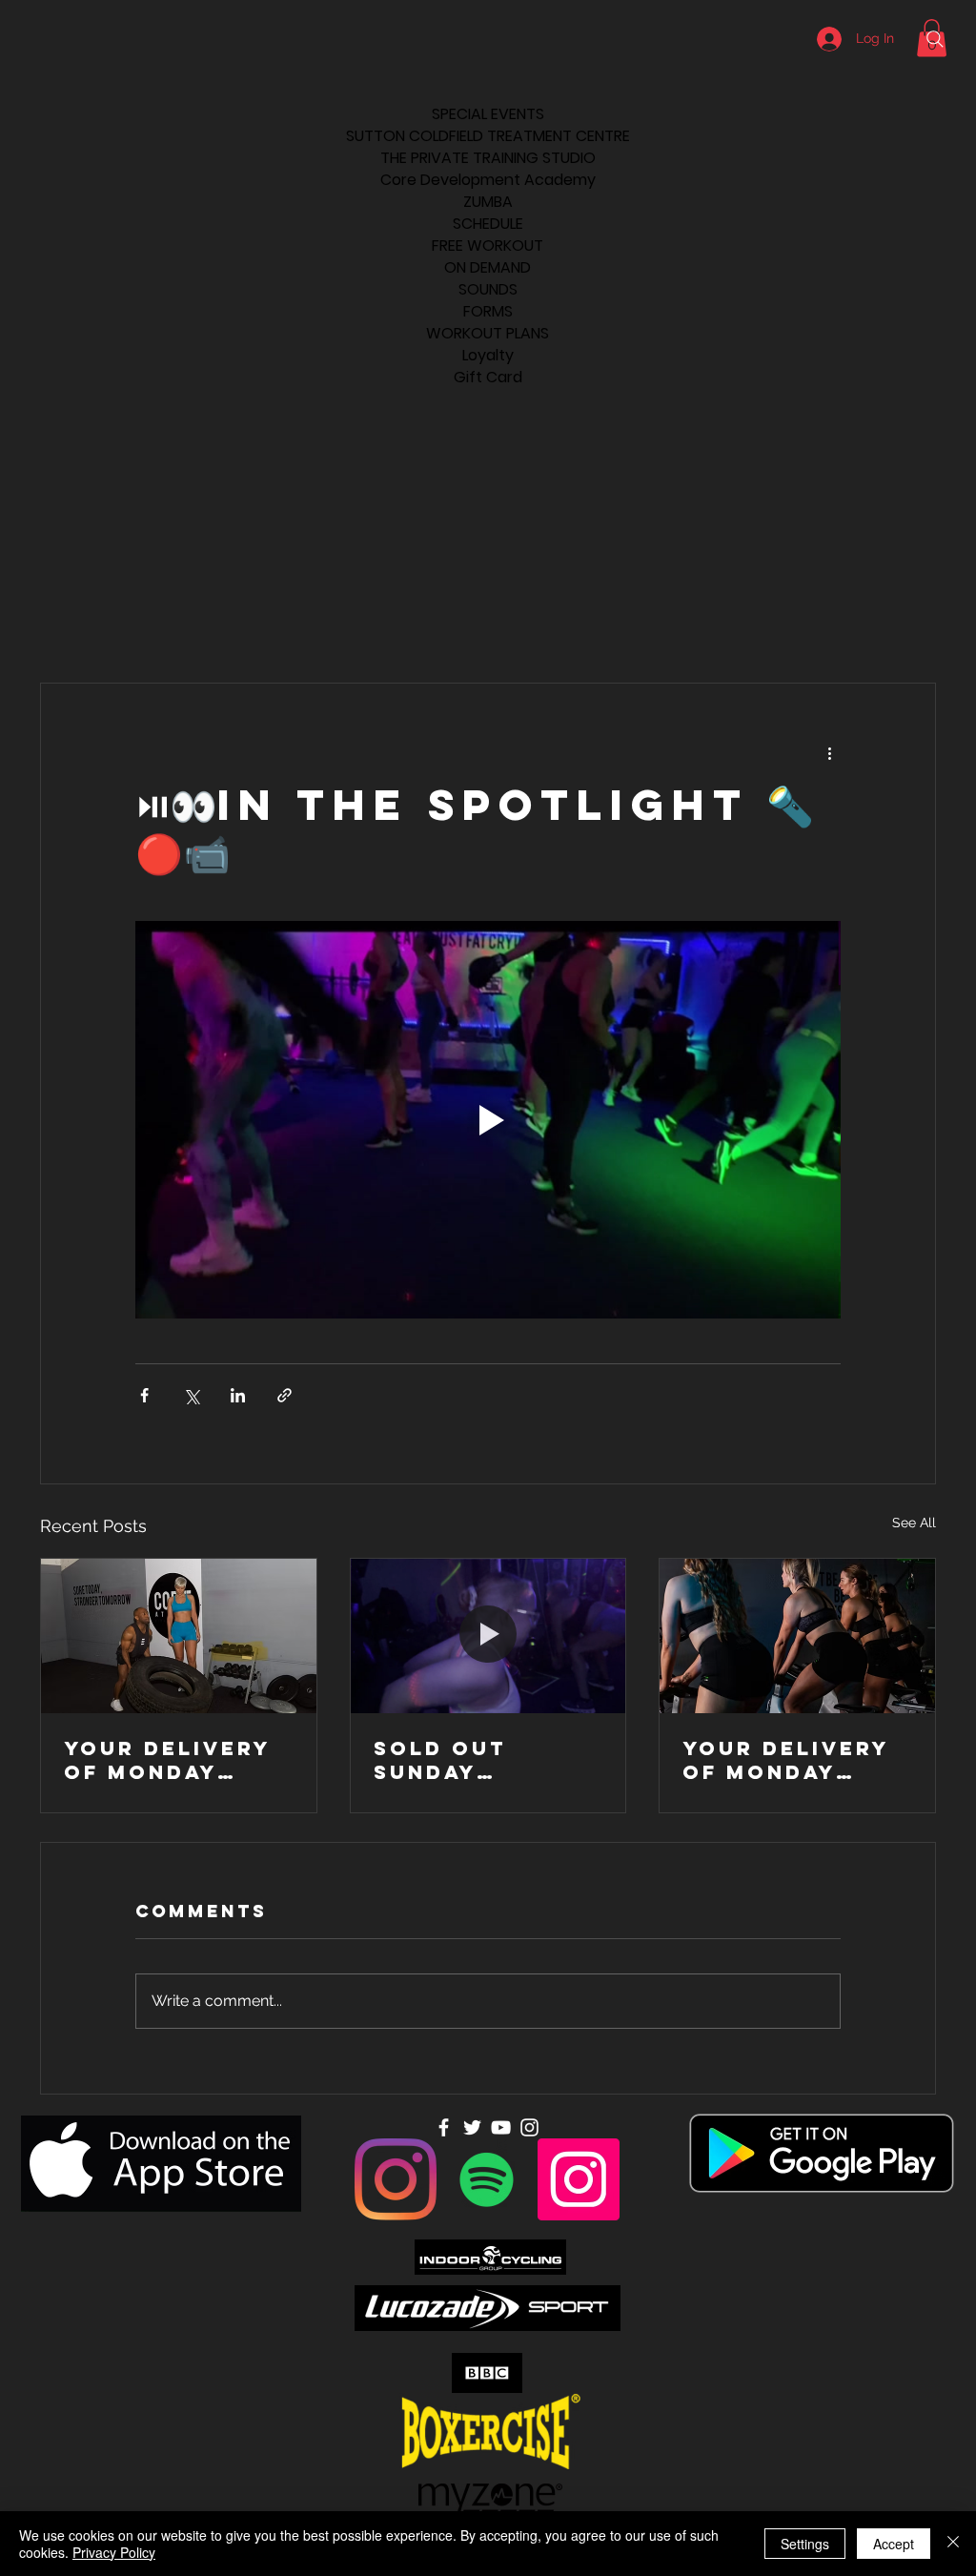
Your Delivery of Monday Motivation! (167, 1760)
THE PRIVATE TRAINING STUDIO (488, 158)
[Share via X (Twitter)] (191, 1395)
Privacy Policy (114, 2552)
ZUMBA (488, 202)
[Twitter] (472, 2127)
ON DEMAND (488, 267)
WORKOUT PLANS (488, 333)
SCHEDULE (488, 224)
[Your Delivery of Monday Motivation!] (179, 1636)
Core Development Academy (488, 180)
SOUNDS (488, 289)
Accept (894, 2544)
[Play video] (488, 1119)
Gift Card (488, 377)
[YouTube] (501, 2127)
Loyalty (488, 355)
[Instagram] (396, 2179)
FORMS (488, 311)
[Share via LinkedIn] (238, 1395)
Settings (805, 2544)
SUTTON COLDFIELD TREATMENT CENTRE (488, 136)
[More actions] (829, 752)
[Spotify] (487, 2179)
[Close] (953, 2544)
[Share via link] (285, 1395)
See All (914, 1523)
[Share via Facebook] (144, 1395)
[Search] (935, 39)
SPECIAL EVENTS (488, 114)
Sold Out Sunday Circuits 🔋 (450, 1760)
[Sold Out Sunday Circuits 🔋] (488, 1636)
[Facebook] (444, 2127)
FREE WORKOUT (488, 245)
